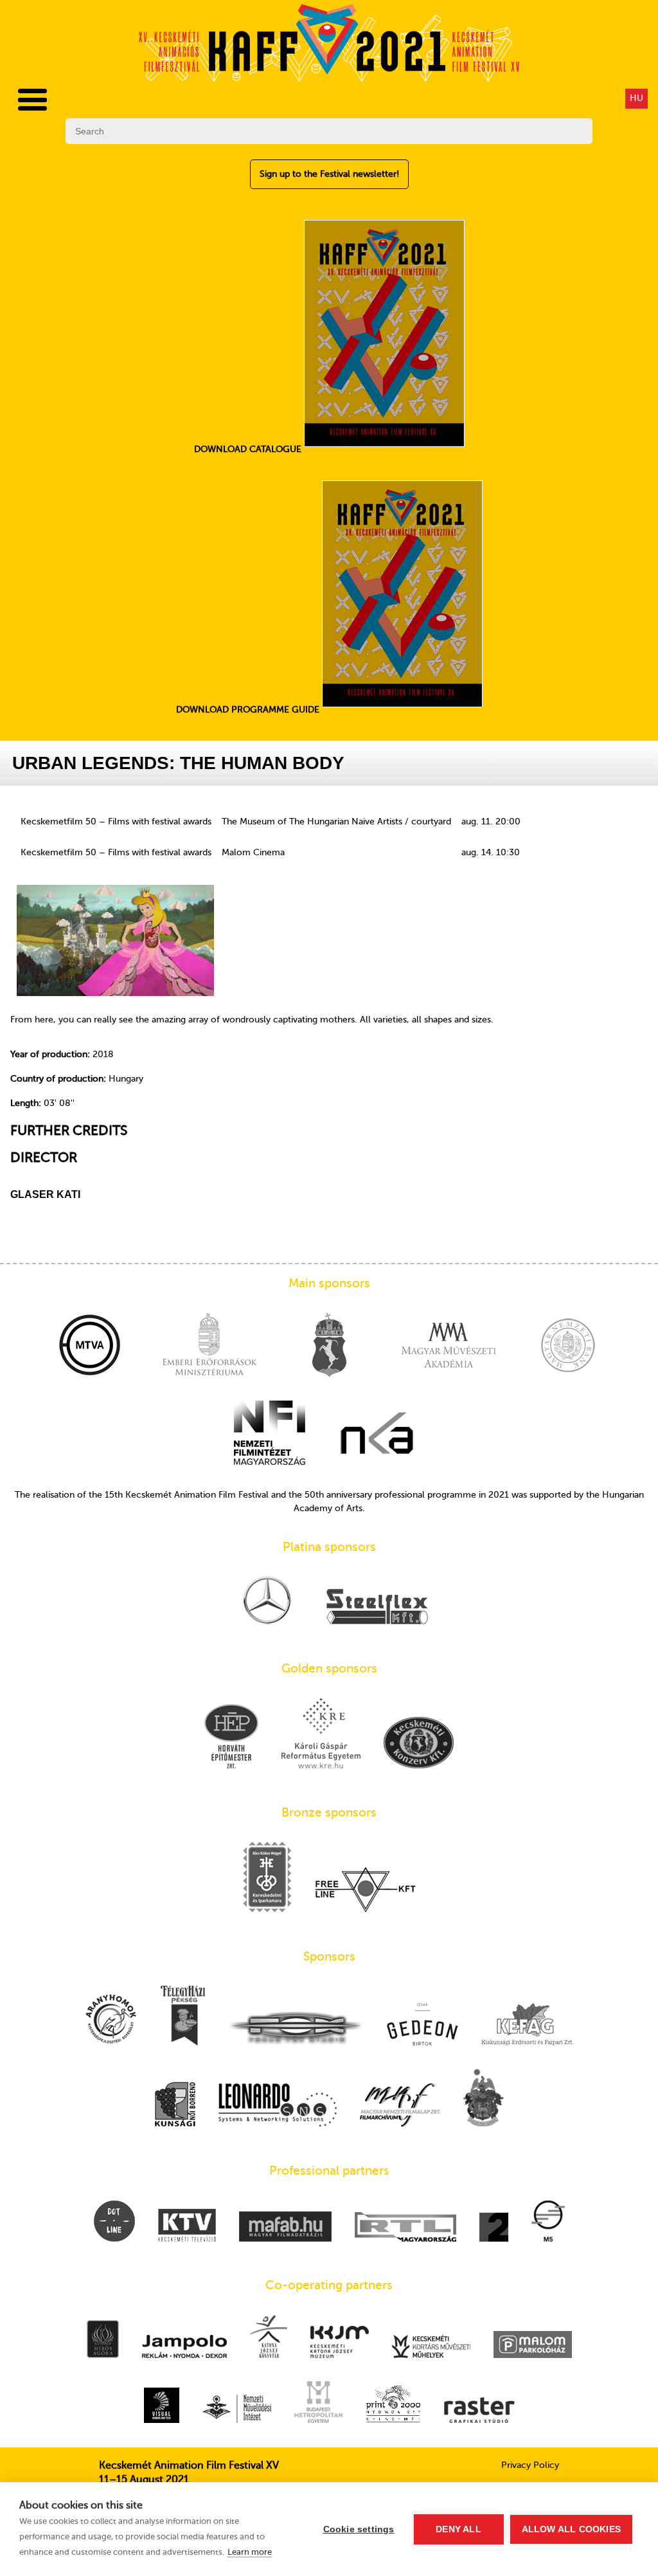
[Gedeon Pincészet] (422, 2025)
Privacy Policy (530, 2465)
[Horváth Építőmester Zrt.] (231, 1737)
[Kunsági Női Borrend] (175, 2105)
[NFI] (270, 1434)
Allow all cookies (571, 2529)
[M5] (548, 2222)
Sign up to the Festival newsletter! (329, 174)
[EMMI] (209, 1347)
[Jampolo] (184, 2348)
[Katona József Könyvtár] (269, 2338)
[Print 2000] (393, 2405)
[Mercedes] (267, 1601)
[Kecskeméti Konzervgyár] (419, 1744)
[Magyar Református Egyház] (484, 2099)
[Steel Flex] (377, 1608)
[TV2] (494, 2228)
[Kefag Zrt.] (528, 2026)
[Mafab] (285, 2228)
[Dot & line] (114, 2222)
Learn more (250, 2552)
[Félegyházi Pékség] (183, 2017)
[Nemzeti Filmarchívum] (400, 2106)
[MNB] (568, 1347)
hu (636, 98)
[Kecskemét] (329, 1347)
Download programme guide (249, 710)
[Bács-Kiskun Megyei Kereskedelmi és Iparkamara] (267, 1878)
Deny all (458, 2529)
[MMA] (449, 1347)
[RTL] (405, 2228)
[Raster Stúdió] (479, 2411)
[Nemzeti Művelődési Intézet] (237, 2410)
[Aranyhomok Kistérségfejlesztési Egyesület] (111, 2020)
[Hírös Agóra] (103, 2340)
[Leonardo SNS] (278, 2106)
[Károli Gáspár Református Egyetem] (321, 1734)
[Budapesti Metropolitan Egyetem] (318, 2403)
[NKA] (377, 1434)
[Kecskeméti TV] (187, 2227)
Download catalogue (249, 449)
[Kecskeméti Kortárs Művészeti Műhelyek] (431, 2348)
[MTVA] (90, 1347)
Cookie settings (359, 2529)
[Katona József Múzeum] (340, 2343)
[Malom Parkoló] (533, 2346)
